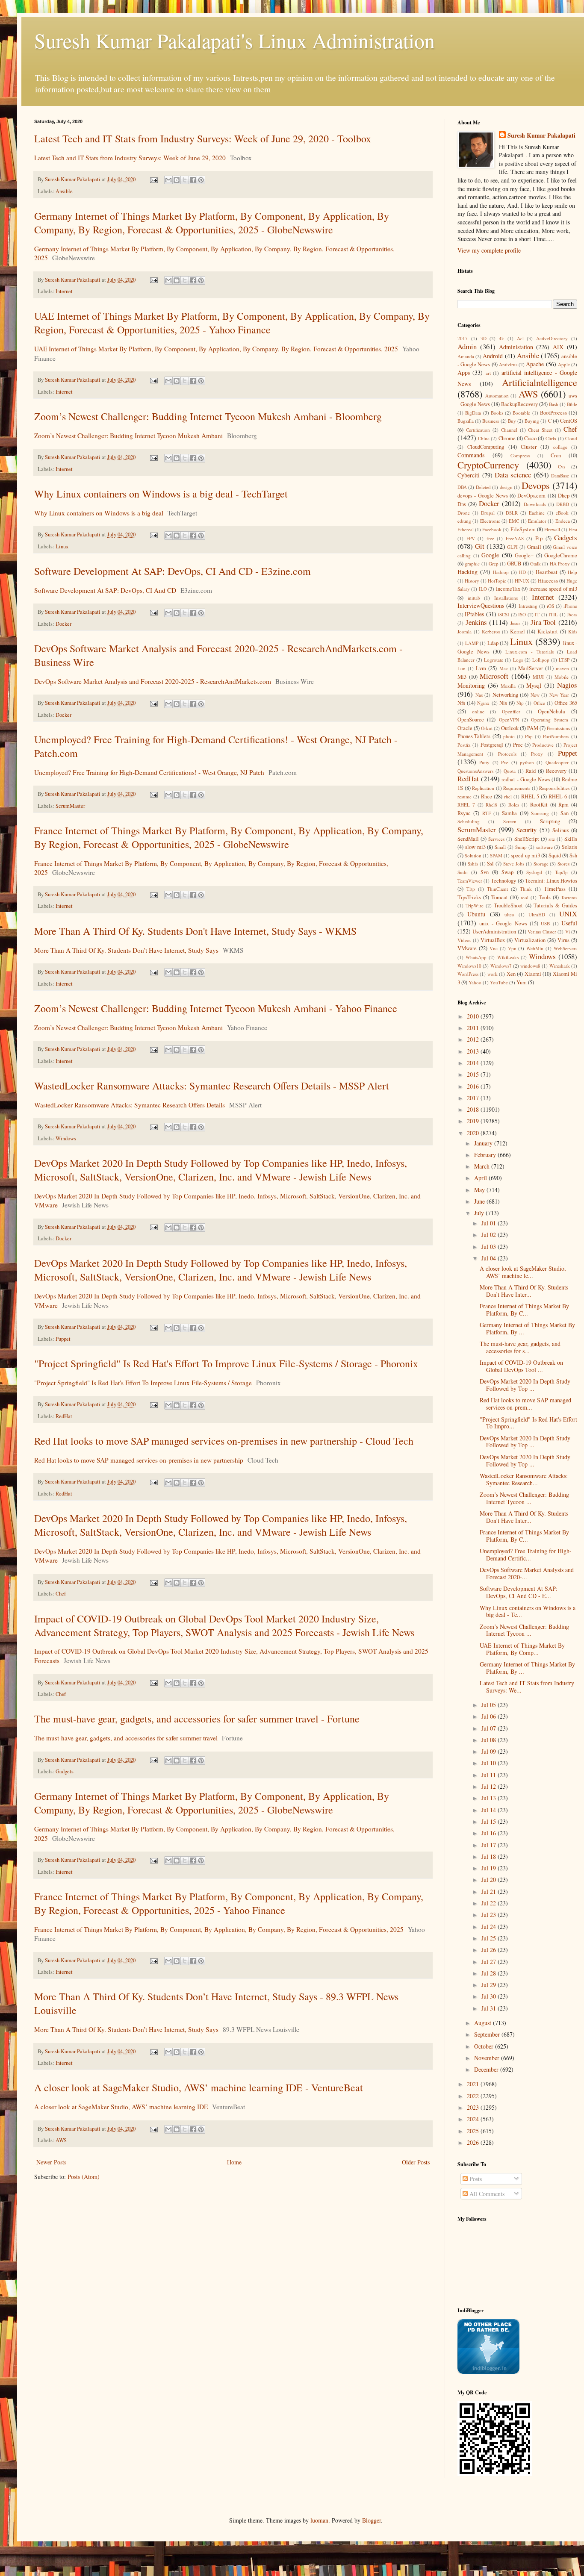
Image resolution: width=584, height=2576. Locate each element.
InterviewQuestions (481, 605)
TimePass (555, 889)
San (565, 813)
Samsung (540, 813)
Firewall (552, 529)
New (535, 695)
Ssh (573, 855)
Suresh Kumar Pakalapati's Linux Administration (234, 40)
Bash (554, 404)
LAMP (472, 643)
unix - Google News (503, 923)
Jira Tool (543, 622)
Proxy (537, 754)
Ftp (539, 538)
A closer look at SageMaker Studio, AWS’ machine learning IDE (121, 2107)
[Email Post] (153, 179)
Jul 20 (490, 1880)
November (488, 2058)
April (481, 1178)
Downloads (535, 504)
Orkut (487, 728)
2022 (474, 2096)
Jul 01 (490, 1223)
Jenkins (476, 622)
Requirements (517, 788)
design (506, 487)
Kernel (518, 631)
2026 (474, 2142)
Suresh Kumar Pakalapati (541, 135)
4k (501, 338)
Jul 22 (490, 1903)
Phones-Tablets (474, 736)
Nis (503, 703)
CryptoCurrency (488, 465)
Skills (571, 839)
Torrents (569, 897)
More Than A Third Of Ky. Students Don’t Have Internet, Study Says (126, 2029)
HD (522, 572)
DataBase (560, 475)
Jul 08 (490, 1740)
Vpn (512, 948)
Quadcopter (557, 762)
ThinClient (497, 889)
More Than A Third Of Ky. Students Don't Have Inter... (524, 1517)
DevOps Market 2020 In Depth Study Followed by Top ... (525, 1385)
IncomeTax (508, 589)
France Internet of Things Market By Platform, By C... (524, 1310)
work (493, 974)
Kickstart (548, 631)
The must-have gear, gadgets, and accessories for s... (520, 1347)
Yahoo (475, 982)
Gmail (534, 547)
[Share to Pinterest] (201, 180)
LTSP (564, 660)
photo (509, 736)
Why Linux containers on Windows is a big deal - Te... (528, 1611)
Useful (569, 923)
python (527, 762)
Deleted (483, 487)
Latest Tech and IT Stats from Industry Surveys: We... (527, 1687)
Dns (462, 504)
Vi (568, 932)
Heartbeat (547, 572)
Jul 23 (490, 1915)
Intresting (528, 606)
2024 (474, 2119)
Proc (518, 745)
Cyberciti (469, 475)
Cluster (529, 447)
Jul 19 (490, 1868)
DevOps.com (531, 496)
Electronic (490, 521)
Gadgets (65, 1771)
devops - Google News (483, 496)
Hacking (467, 572)
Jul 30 (490, 1996)
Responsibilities (554, 788)
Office (539, 703)
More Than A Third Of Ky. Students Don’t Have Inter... (524, 1291)
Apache (535, 364)
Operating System (549, 720)
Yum (522, 982)
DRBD (563, 504)
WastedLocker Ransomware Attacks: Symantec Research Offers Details (130, 1105)
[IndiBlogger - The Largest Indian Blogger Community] (488, 2371)
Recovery (556, 771)
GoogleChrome (561, 555)
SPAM (496, 855)
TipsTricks (469, 897)
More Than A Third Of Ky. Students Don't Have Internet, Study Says (126, 950)
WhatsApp (476, 957)
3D (484, 338)
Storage (541, 864)
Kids (573, 631)
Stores (563, 864)
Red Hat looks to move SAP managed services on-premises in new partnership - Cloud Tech (224, 1441)
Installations (506, 598)
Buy (512, 421)
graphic (472, 564)
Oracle (465, 728)
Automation (497, 396)
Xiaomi (533, 974)
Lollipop (541, 660)
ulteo (509, 914)
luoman (319, 2520)
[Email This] (168, 180)
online (478, 711)
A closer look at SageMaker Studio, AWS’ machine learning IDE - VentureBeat (199, 2087)
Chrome (507, 438)
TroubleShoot (508, 905)
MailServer (531, 668)
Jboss (572, 614)
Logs (518, 660)
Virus (563, 940)
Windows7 (501, 966)
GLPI (512, 547)
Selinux (561, 830)
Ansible (64, 191)
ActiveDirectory (552, 338)
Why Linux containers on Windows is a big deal (99, 513)
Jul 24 (490, 1927)
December (487, 2069)
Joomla (465, 631)
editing (464, 521)
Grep (494, 564)
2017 (463, 338)
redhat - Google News (526, 779)
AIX (558, 347)
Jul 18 (490, 1856)
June (480, 1201)
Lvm (481, 668)
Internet (64, 291)
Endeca (563, 521)
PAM (533, 728)
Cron (556, 455)
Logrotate (494, 660)
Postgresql (492, 745)
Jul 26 (490, 1950)
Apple (564, 364)
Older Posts (416, 2162)
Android (493, 356)
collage (560, 447)
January (484, 1143)
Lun (462, 668)
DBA (462, 487)
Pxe (505, 762)
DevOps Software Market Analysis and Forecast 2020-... (527, 1573)
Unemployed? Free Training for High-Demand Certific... (526, 1554)
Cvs (562, 467)
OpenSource (471, 720)
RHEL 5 (530, 796)
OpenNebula (552, 711)
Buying (532, 421)
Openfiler (511, 711)
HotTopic (497, 581)
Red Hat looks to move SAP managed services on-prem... (525, 1404)
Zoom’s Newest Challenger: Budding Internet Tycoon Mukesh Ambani (128, 436)
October (485, 2046)
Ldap (493, 643)
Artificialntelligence (540, 382)
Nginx (483, 703)
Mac (504, 668)
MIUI (538, 677)
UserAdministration (494, 932)
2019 (474, 1121)
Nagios (567, 685)
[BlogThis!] (177, 180)
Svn (485, 872)
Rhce (487, 796)
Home (234, 2162)
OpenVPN (509, 720)
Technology (503, 881)
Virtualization (530, 940)
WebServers (565, 948)
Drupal (488, 513)
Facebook (492, 529)
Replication (483, 788)
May (480, 1190)
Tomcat (500, 897)
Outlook (510, 728)
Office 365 (566, 703)
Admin (467, 346)
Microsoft (494, 676)
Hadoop (501, 572)
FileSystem (523, 529)
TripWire (475, 905)
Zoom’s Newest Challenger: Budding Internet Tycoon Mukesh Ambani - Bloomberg (208, 416)
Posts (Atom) (84, 2177)
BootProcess (553, 413)
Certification (478, 430)
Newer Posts (51, 2162)
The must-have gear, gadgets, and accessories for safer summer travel (126, 1738)
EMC (514, 521)
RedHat (64, 1416)
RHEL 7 (466, 805)
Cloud (571, 438)
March (483, 1166)
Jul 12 (490, 1786)
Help (572, 572)
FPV (471, 538)
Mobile (562, 677)
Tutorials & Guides (555, 905)
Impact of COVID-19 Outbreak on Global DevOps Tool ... (521, 1366)
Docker (63, 624)
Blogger (372, 2520)
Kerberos (491, 631)
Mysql (534, 685)
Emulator (537, 521)
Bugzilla (466, 421)
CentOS (569, 421)
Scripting (550, 821)
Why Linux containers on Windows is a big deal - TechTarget (161, 494)
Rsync (464, 813)
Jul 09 (490, 1751)
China (484, 438)
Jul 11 (490, 1775)
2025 (474, 2131)
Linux (62, 546)
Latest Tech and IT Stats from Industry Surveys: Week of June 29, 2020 (130, 158)
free (490, 538)
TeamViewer (470, 881)
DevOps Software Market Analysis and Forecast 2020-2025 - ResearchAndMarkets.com (153, 681)
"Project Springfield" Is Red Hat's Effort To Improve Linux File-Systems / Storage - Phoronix (226, 1363)
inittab (474, 598)
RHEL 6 (558, 796)
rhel (508, 796)
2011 (474, 1028)
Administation (516, 347)
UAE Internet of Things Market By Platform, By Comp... (522, 1649)
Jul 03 (490, 1247)
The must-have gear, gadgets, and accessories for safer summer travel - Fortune (197, 1719)
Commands (471, 455)
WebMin (535, 948)
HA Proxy (560, 564)
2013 (474, 1051)
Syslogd (534, 872)
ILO (483, 589)
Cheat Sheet (540, 430)
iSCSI (504, 614)
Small (500, 847)
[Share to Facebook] (193, 180)
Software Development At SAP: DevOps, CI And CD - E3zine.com (173, 571)
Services (496, 839)
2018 (474, 1109)
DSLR (512, 513)
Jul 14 (490, 1810)
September (488, 2034)
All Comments (486, 2194)
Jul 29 (490, 1985)
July (480, 1213)
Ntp (520, 703)
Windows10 (469, 966)
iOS (550, 606)
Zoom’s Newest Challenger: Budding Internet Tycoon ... (524, 1498)
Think (526, 889)
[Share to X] (185, 180)
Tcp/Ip (561, 872)
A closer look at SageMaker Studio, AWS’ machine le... (523, 1272)
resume (465, 796)
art (488, 373)
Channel (509, 430)
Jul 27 (490, 1962)
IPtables (474, 614)
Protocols (507, 754)
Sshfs (473, 864)
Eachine (537, 513)
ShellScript (527, 839)
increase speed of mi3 (553, 589)
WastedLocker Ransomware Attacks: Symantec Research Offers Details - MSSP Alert (212, 1086)
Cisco (530, 438)
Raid (531, 771)
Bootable (521, 413)
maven (562, 668)
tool (525, 897)
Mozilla (508, 686)
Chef (61, 1594)
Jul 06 (490, 1716)
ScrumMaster (70, 806)
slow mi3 (475, 847)
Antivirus (508, 364)
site (552, 839)
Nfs (461, 703)
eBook (562, 513)
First (573, 529)
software (544, 847)
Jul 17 (490, 1845)
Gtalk (535, 564)
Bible (572, 404)
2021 (474, 2084)
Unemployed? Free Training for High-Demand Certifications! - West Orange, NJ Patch (149, 772)
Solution (473, 855)
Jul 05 (490, 1705)
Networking (505, 695)
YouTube (499, 982)
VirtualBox (493, 940)
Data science (513, 475)
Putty (484, 762)
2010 (474, 1016)
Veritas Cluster (542, 932)
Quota (510, 771)
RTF (487, 813)
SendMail (468, 839)
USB (545, 923)
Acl (520, 338)
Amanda (466, 356)
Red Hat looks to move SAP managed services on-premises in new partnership (139, 1460)
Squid (555, 855)
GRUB (514, 564)
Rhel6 (491, 805)
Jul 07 (490, 1728)
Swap (507, 872)
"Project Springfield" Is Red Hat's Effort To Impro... (528, 1423)
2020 (474, 1133)
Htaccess (548, 581)
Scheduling (469, 821)
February (486, 1155)
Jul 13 (490, 1798)
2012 (474, 1039)
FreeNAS (515, 538)
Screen (510, 821)
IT (537, 614)
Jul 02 (490, 1235)
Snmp (521, 847)
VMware (467, 948)
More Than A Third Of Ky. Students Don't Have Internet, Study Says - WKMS (195, 931)
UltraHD (537, 914)
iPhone (570, 606)
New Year (559, 695)
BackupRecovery (519, 404)
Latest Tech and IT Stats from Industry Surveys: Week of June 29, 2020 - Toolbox (203, 138)
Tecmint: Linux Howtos (551, 881)
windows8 (530, 966)
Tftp (471, 889)
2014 (474, 1063)
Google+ (524, 555)
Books (497, 413)
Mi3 (462, 677)
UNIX (568, 914)
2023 (474, 2107)
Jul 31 (490, 2008)
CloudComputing (486, 447)
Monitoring (471, 685)
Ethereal (466, 529)
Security (526, 830)
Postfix (464, 745)
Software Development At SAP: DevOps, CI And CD (105, 590)
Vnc (494, 948)
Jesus (515, 623)
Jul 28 (490, 1973)
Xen (511, 974)
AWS (61, 2140)
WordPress (468, 974)
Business (491, 421)
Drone (464, 513)
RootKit (539, 805)
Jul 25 (490, 1938)
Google (490, 555)
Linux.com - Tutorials (529, 652)
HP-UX (522, 581)
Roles (514, 805)
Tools (545, 897)
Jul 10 (490, 1763)
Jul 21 (490, 1892)
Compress (520, 455)
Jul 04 (490, 1258)
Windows (66, 1138)
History (472, 581)
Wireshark (560, 966)
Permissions (558, 728)
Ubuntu (476, 914)
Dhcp (564, 496)
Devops (536, 485)
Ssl (490, 864)
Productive (543, 745)
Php (529, 736)
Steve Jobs (514, 864)
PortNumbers (556, 736)
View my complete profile (489, 250)
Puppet (63, 1339)
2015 (474, 1074)
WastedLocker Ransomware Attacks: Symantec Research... (524, 1479)
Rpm (563, 805)
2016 (474, 1086)
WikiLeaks (508, 957)
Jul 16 (490, 1833)
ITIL (553, 614)
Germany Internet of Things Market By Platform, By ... (527, 1328)
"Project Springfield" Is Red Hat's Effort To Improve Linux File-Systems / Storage (143, 1383)
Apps (464, 372)
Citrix (551, 438)
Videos (464, 940)
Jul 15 (490, 1821)
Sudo (463, 872)
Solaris (569, 847)
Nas (479, 695)
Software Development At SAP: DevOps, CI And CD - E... (519, 1592)
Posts (475, 2179)
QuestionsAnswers (475, 771)
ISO (522, 614)
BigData (473, 413)
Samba (509, 813)
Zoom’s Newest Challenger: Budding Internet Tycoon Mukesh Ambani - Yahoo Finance (216, 1008)
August (484, 2023)
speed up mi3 (525, 855)
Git (480, 546)
